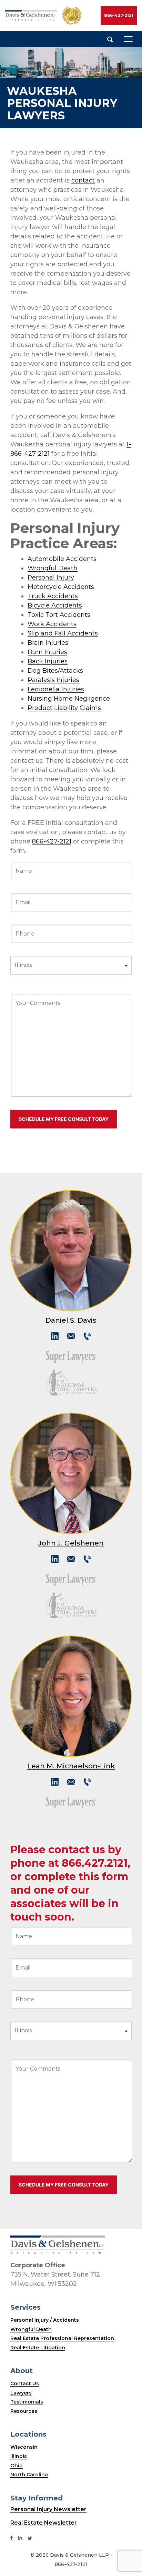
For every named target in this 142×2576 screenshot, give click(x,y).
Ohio (17, 2466)
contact (83, 180)
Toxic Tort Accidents (59, 615)
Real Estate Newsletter (44, 2523)
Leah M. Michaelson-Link (71, 1766)
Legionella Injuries (56, 689)
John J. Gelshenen (71, 1543)
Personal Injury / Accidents (45, 2320)
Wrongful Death (53, 568)
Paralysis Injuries (53, 680)
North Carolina (29, 2475)
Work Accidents (52, 624)
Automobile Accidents (62, 559)
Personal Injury (51, 578)
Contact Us (25, 2383)
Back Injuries (48, 661)
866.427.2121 (95, 1863)
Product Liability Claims (64, 708)
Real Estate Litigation (38, 2348)
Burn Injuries (47, 652)
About (22, 2371)
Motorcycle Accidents (61, 587)
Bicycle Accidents (55, 605)
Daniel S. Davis (71, 1320)
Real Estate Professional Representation (62, 2338)
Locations (28, 2434)
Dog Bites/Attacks (55, 671)
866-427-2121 (119, 15)
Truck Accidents (53, 596)
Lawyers (21, 2393)
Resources (24, 2411)
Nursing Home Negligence (69, 699)
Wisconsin (24, 2447)
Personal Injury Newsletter (48, 2509)
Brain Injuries (48, 643)
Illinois (19, 2456)
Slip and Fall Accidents (63, 633)
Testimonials (27, 2402)
